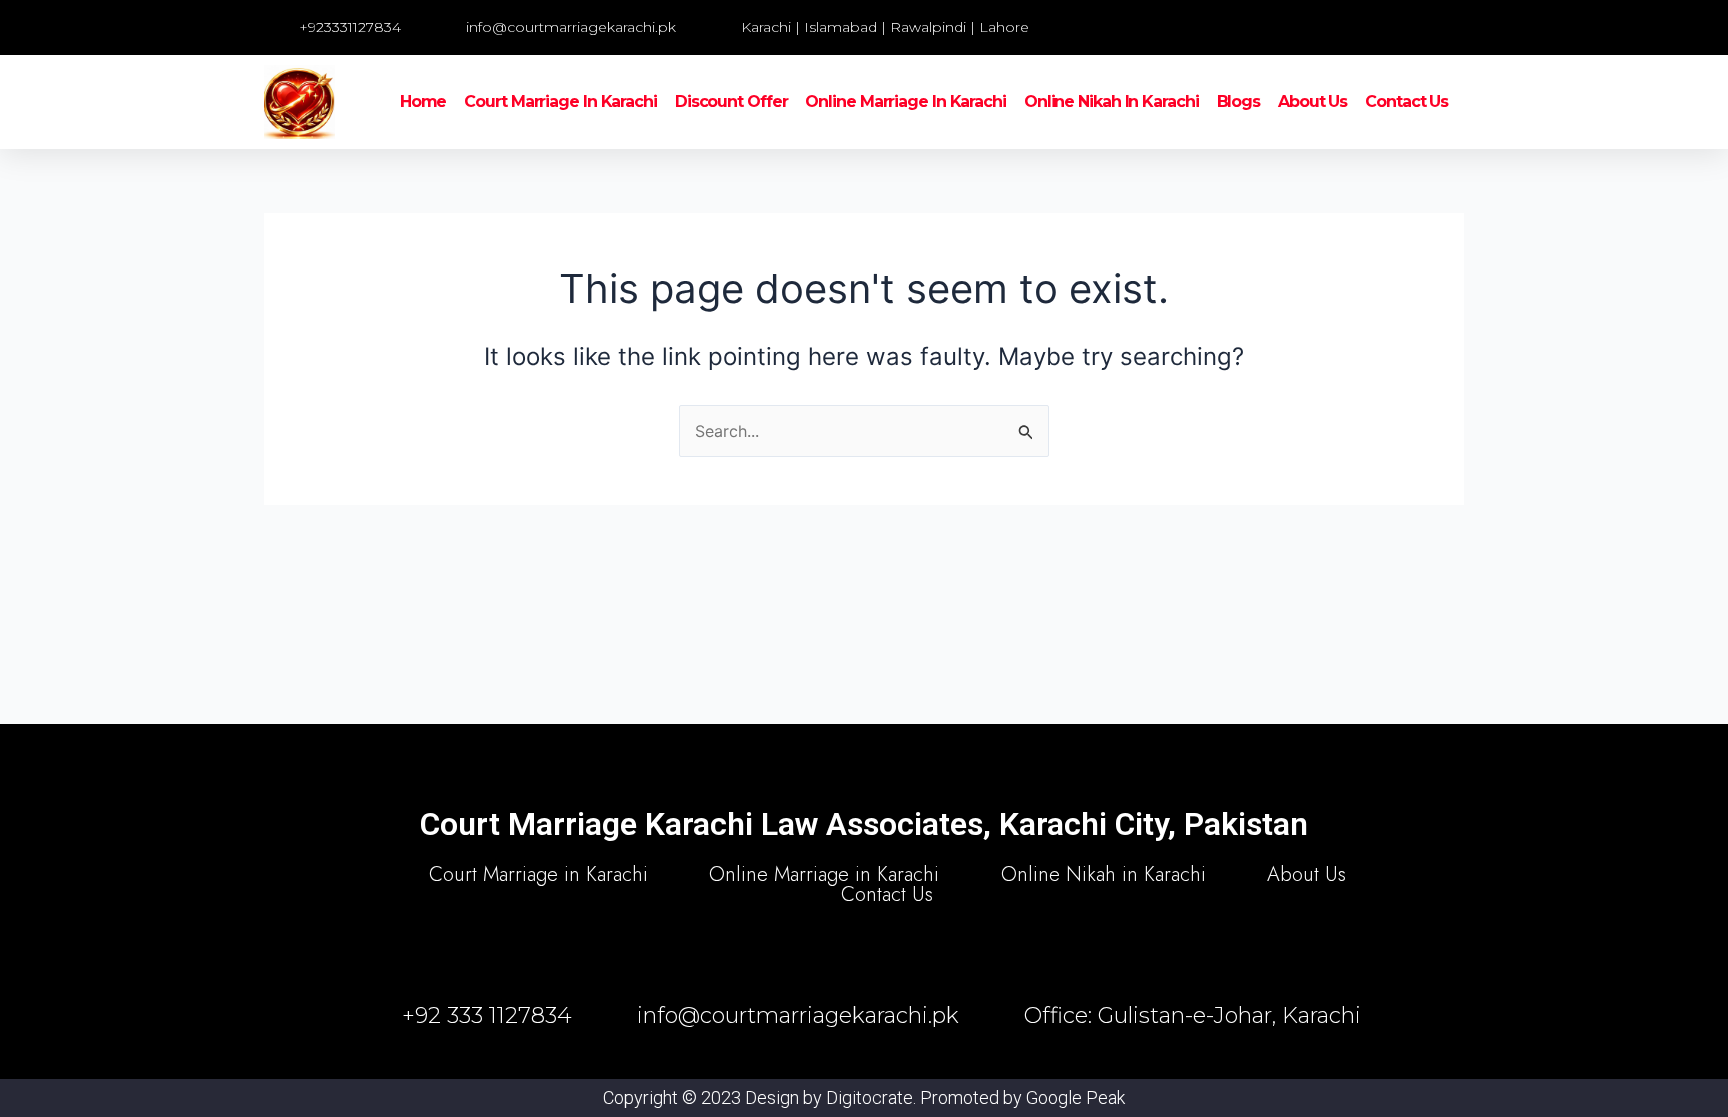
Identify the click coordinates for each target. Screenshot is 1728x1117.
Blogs (1239, 101)
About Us (1312, 101)
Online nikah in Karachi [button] (1111, 101)
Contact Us (1406, 101)
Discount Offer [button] (731, 101)
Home (423, 101)
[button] (1239, 27)
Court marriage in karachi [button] (560, 101)
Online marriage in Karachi (905, 101)
